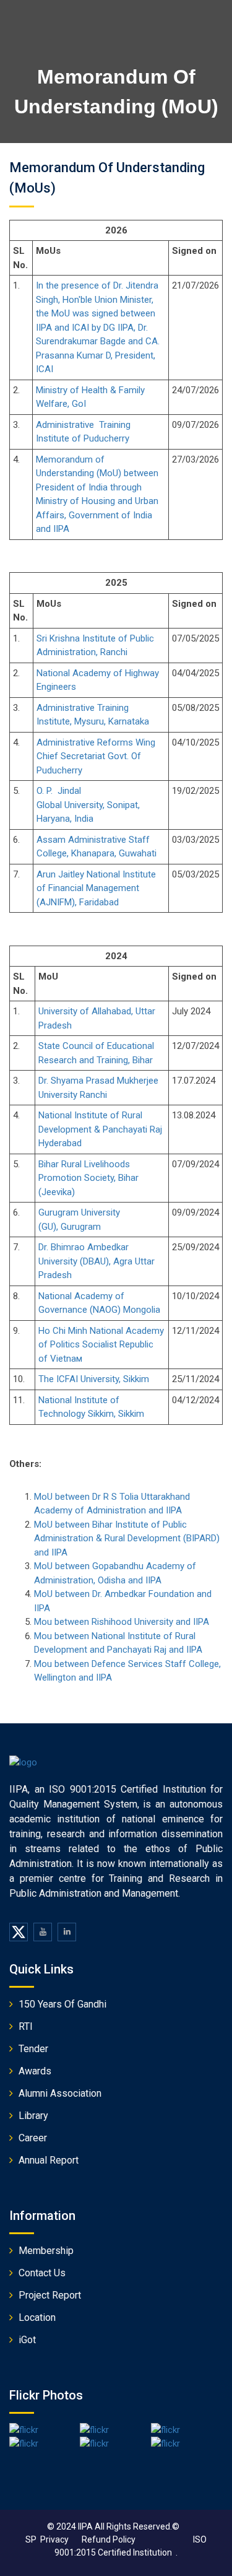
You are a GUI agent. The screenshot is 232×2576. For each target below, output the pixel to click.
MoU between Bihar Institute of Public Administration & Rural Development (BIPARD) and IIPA (127, 1538)
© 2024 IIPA (70, 2526)
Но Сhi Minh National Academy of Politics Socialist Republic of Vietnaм (101, 1345)
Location (37, 2317)
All (100, 2526)
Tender (33, 2049)
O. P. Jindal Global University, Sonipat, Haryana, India (88, 805)
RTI (26, 2026)
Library (33, 2116)
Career (33, 2138)
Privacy (61, 2539)
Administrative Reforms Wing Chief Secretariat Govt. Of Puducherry (96, 756)
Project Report (50, 2295)
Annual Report (49, 2160)
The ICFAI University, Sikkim (94, 1379)
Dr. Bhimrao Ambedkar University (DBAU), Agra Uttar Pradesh (97, 1261)
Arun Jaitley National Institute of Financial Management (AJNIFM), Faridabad (96, 888)
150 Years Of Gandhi (62, 2004)
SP (31, 2539)
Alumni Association (60, 2093)
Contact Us (42, 2273)
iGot (27, 2340)
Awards (35, 2071)
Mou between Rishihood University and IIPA (122, 1622)
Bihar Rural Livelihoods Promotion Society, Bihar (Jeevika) (88, 1178)
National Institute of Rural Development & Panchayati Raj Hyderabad (100, 1129)
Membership (46, 2251)
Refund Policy (109, 2539)
